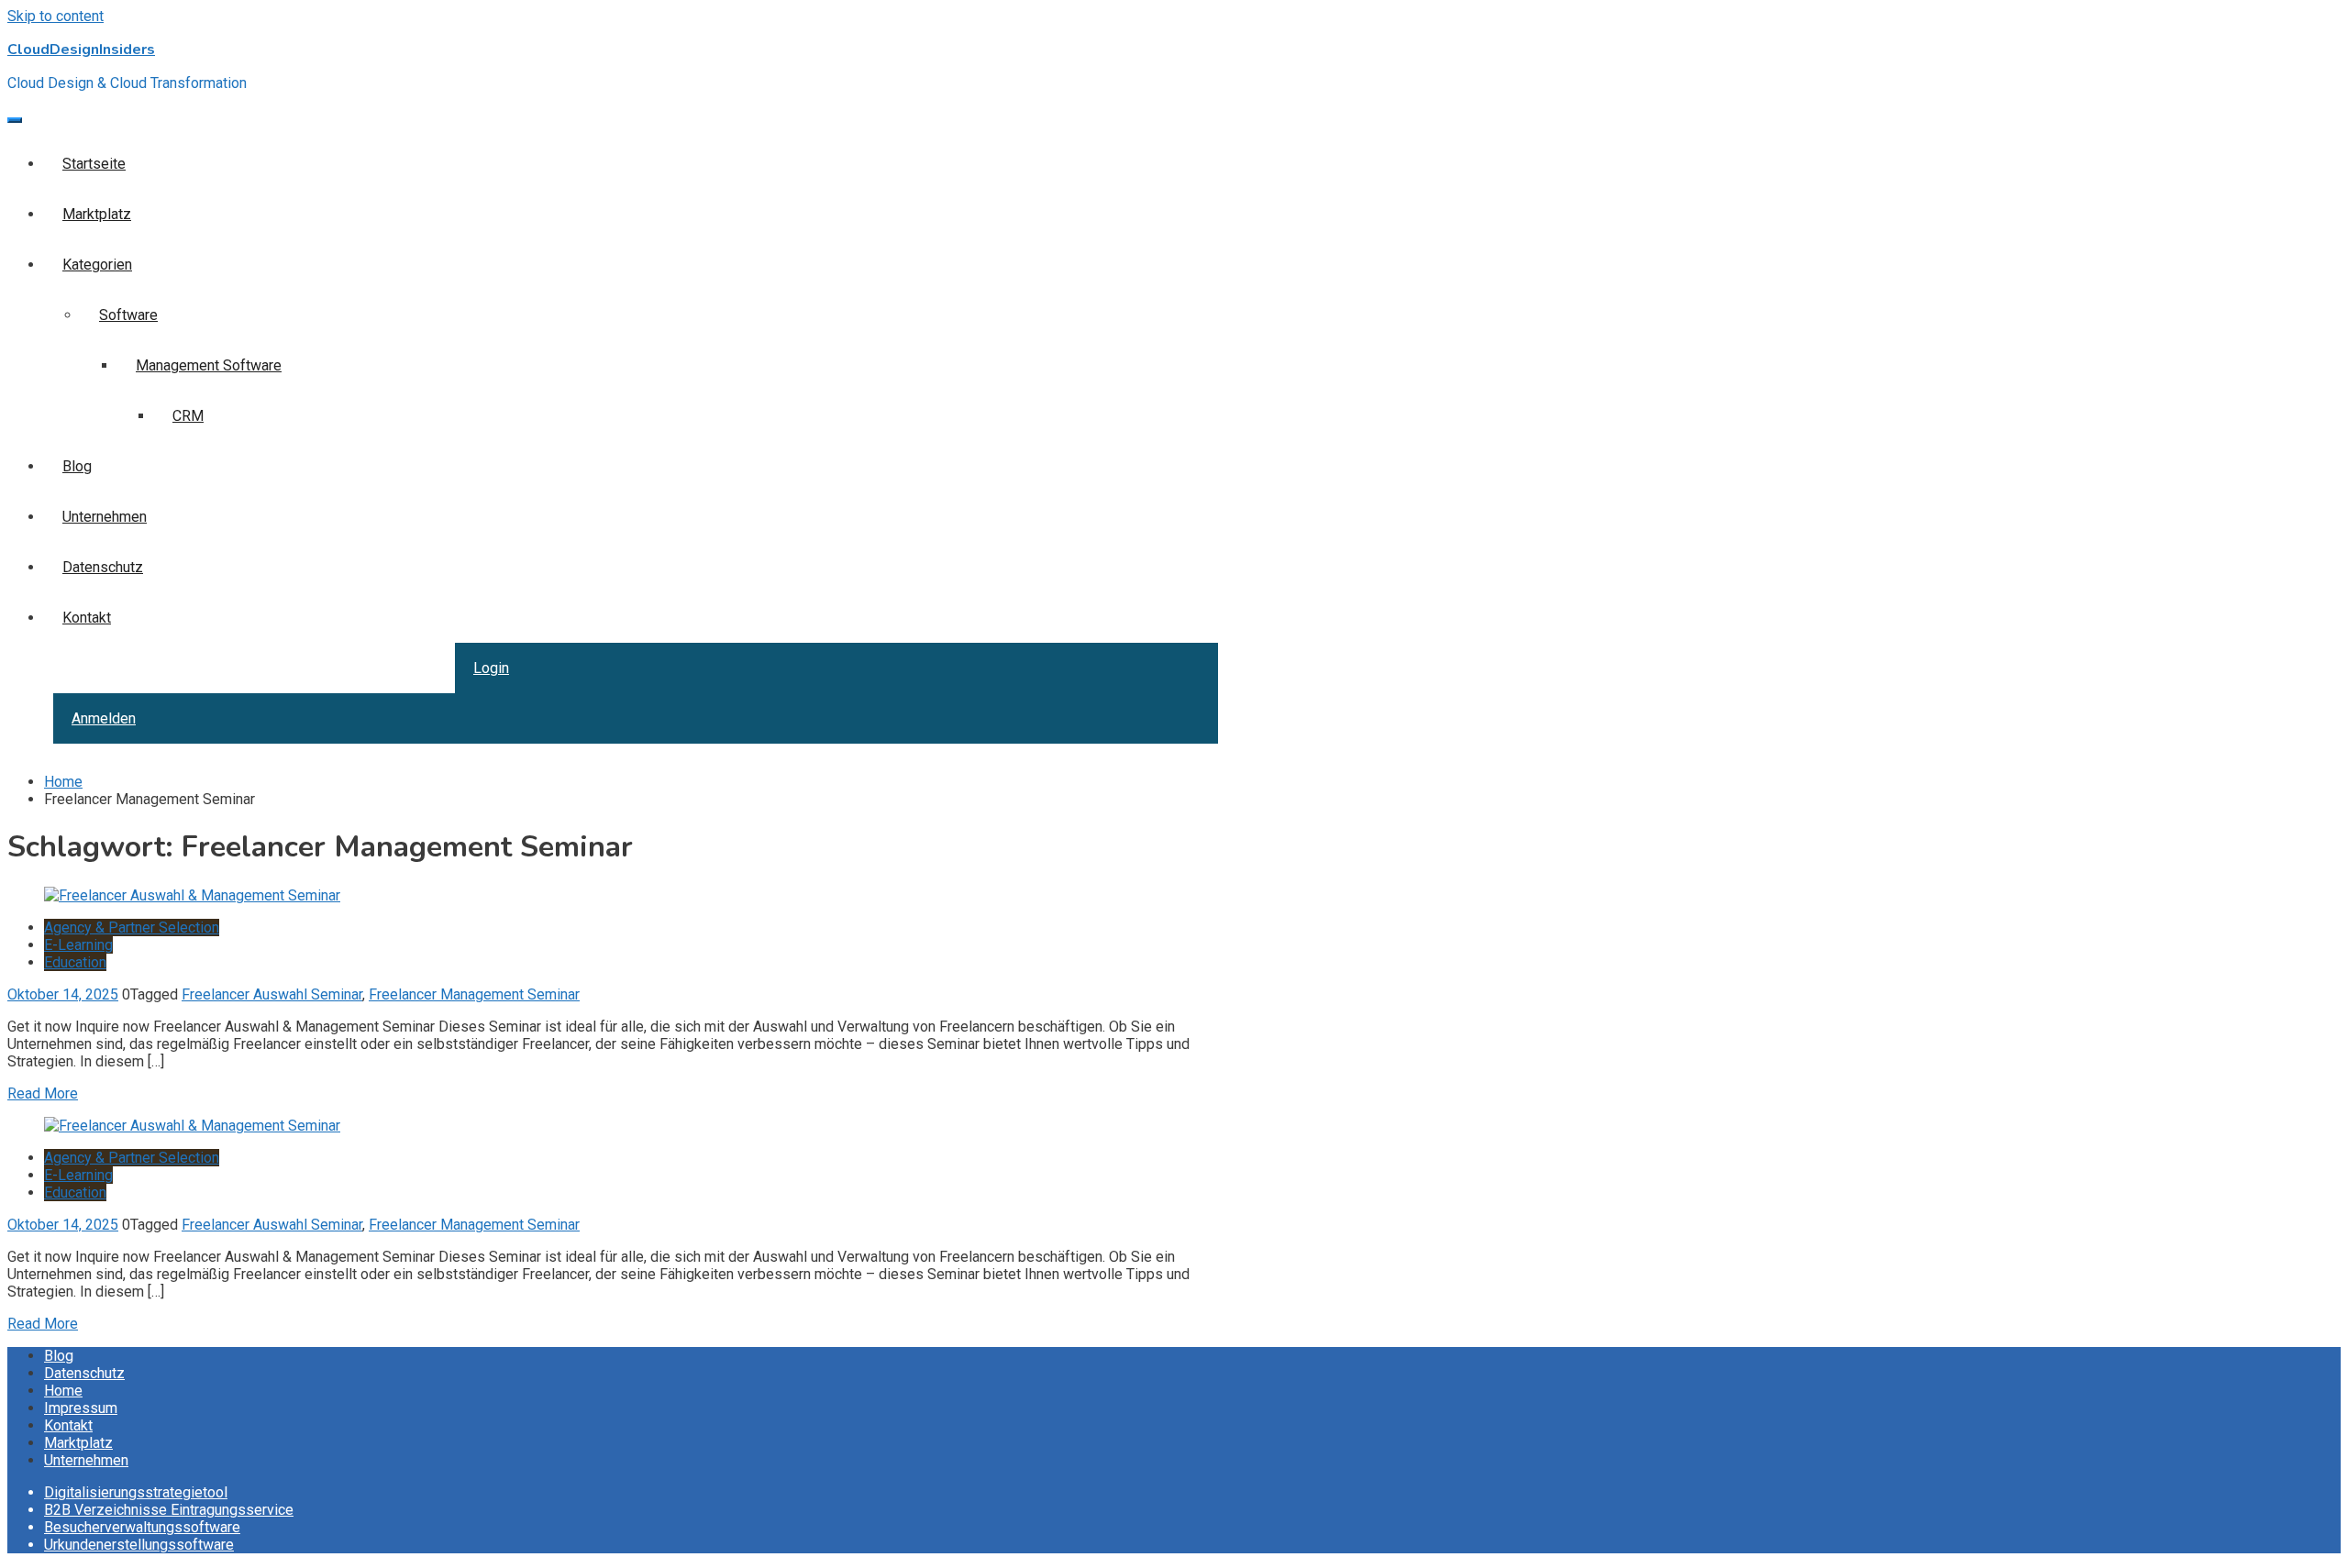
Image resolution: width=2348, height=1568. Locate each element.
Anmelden (104, 718)
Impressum (81, 1408)
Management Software (209, 365)
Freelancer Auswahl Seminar (272, 994)
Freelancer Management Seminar (474, 994)
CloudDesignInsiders (81, 50)
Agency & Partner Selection (132, 928)
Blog (77, 466)
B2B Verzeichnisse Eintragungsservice (169, 1510)
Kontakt (87, 618)
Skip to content (55, 16)
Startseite (94, 164)
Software (128, 315)
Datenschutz (103, 567)
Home (63, 1391)
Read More (43, 1093)
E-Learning (78, 945)
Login (491, 668)
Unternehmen (105, 517)
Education (75, 962)
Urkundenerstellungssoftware (139, 1545)
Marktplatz (97, 214)
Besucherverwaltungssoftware (142, 1527)
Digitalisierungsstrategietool (136, 1492)
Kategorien (97, 265)
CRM (188, 416)
